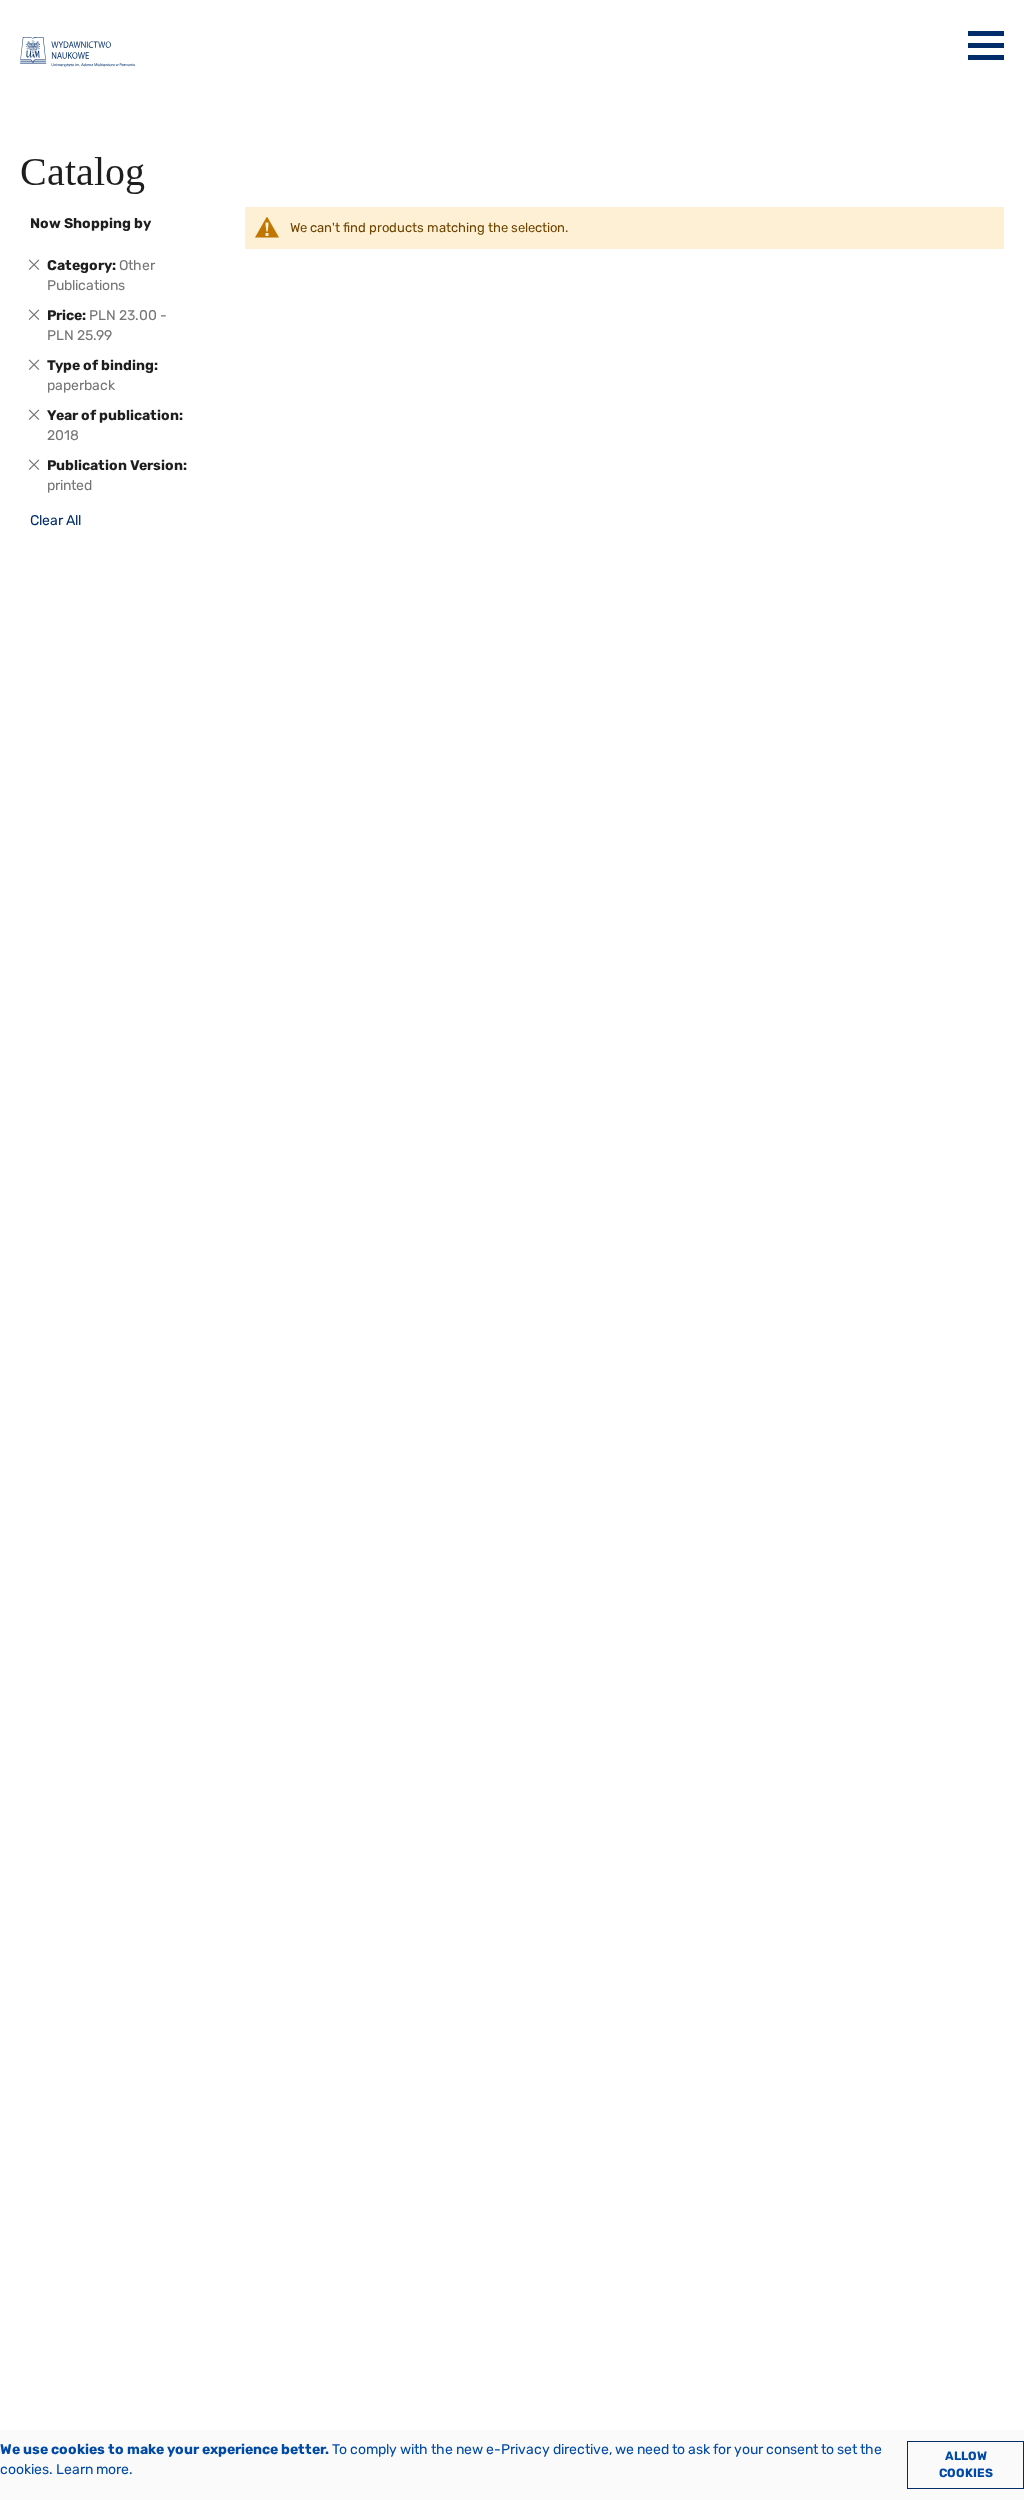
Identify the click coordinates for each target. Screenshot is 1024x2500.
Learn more (92, 2469)
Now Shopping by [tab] (90, 223)
